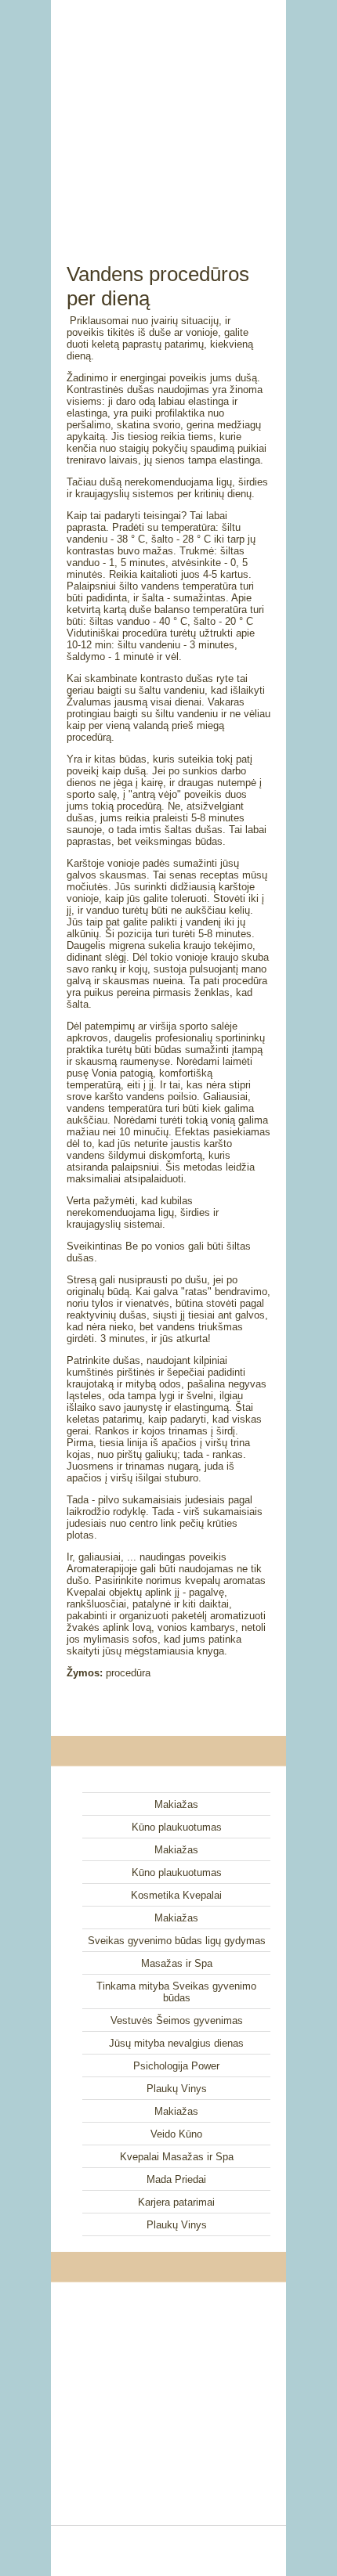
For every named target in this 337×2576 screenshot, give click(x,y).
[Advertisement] (168, 114)
